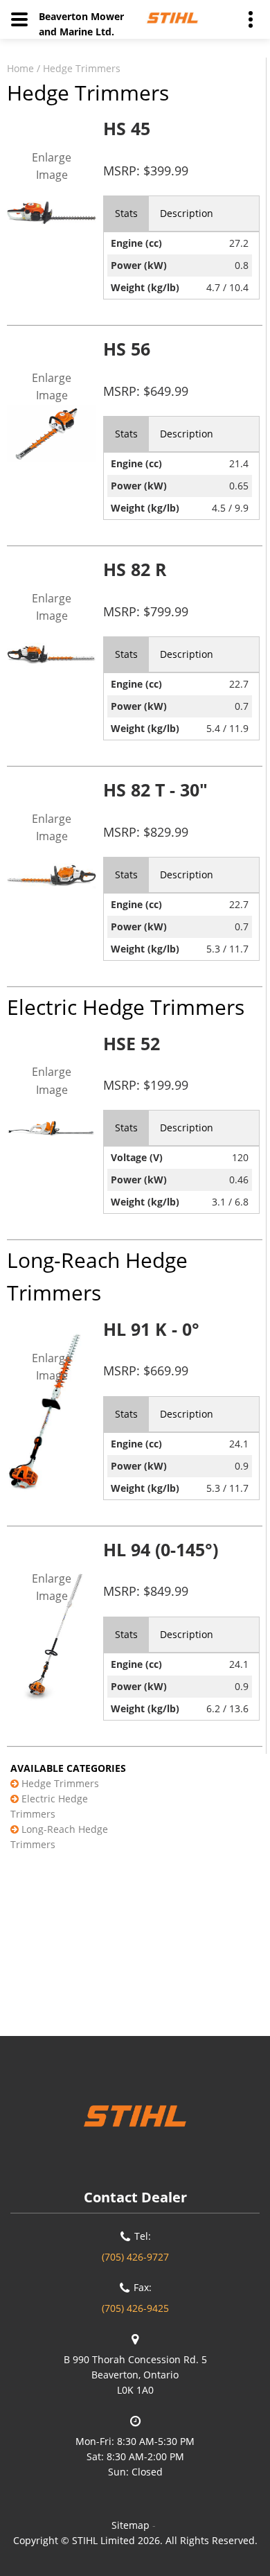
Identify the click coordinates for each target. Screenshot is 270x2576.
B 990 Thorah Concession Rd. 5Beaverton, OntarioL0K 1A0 (135, 2375)
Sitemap (130, 2525)
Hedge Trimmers (82, 68)
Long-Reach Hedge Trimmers (59, 1837)
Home (20, 68)
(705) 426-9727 (135, 2257)
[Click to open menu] (19, 19)
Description (187, 213)
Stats (126, 213)
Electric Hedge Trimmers (49, 1806)
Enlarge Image (52, 166)
